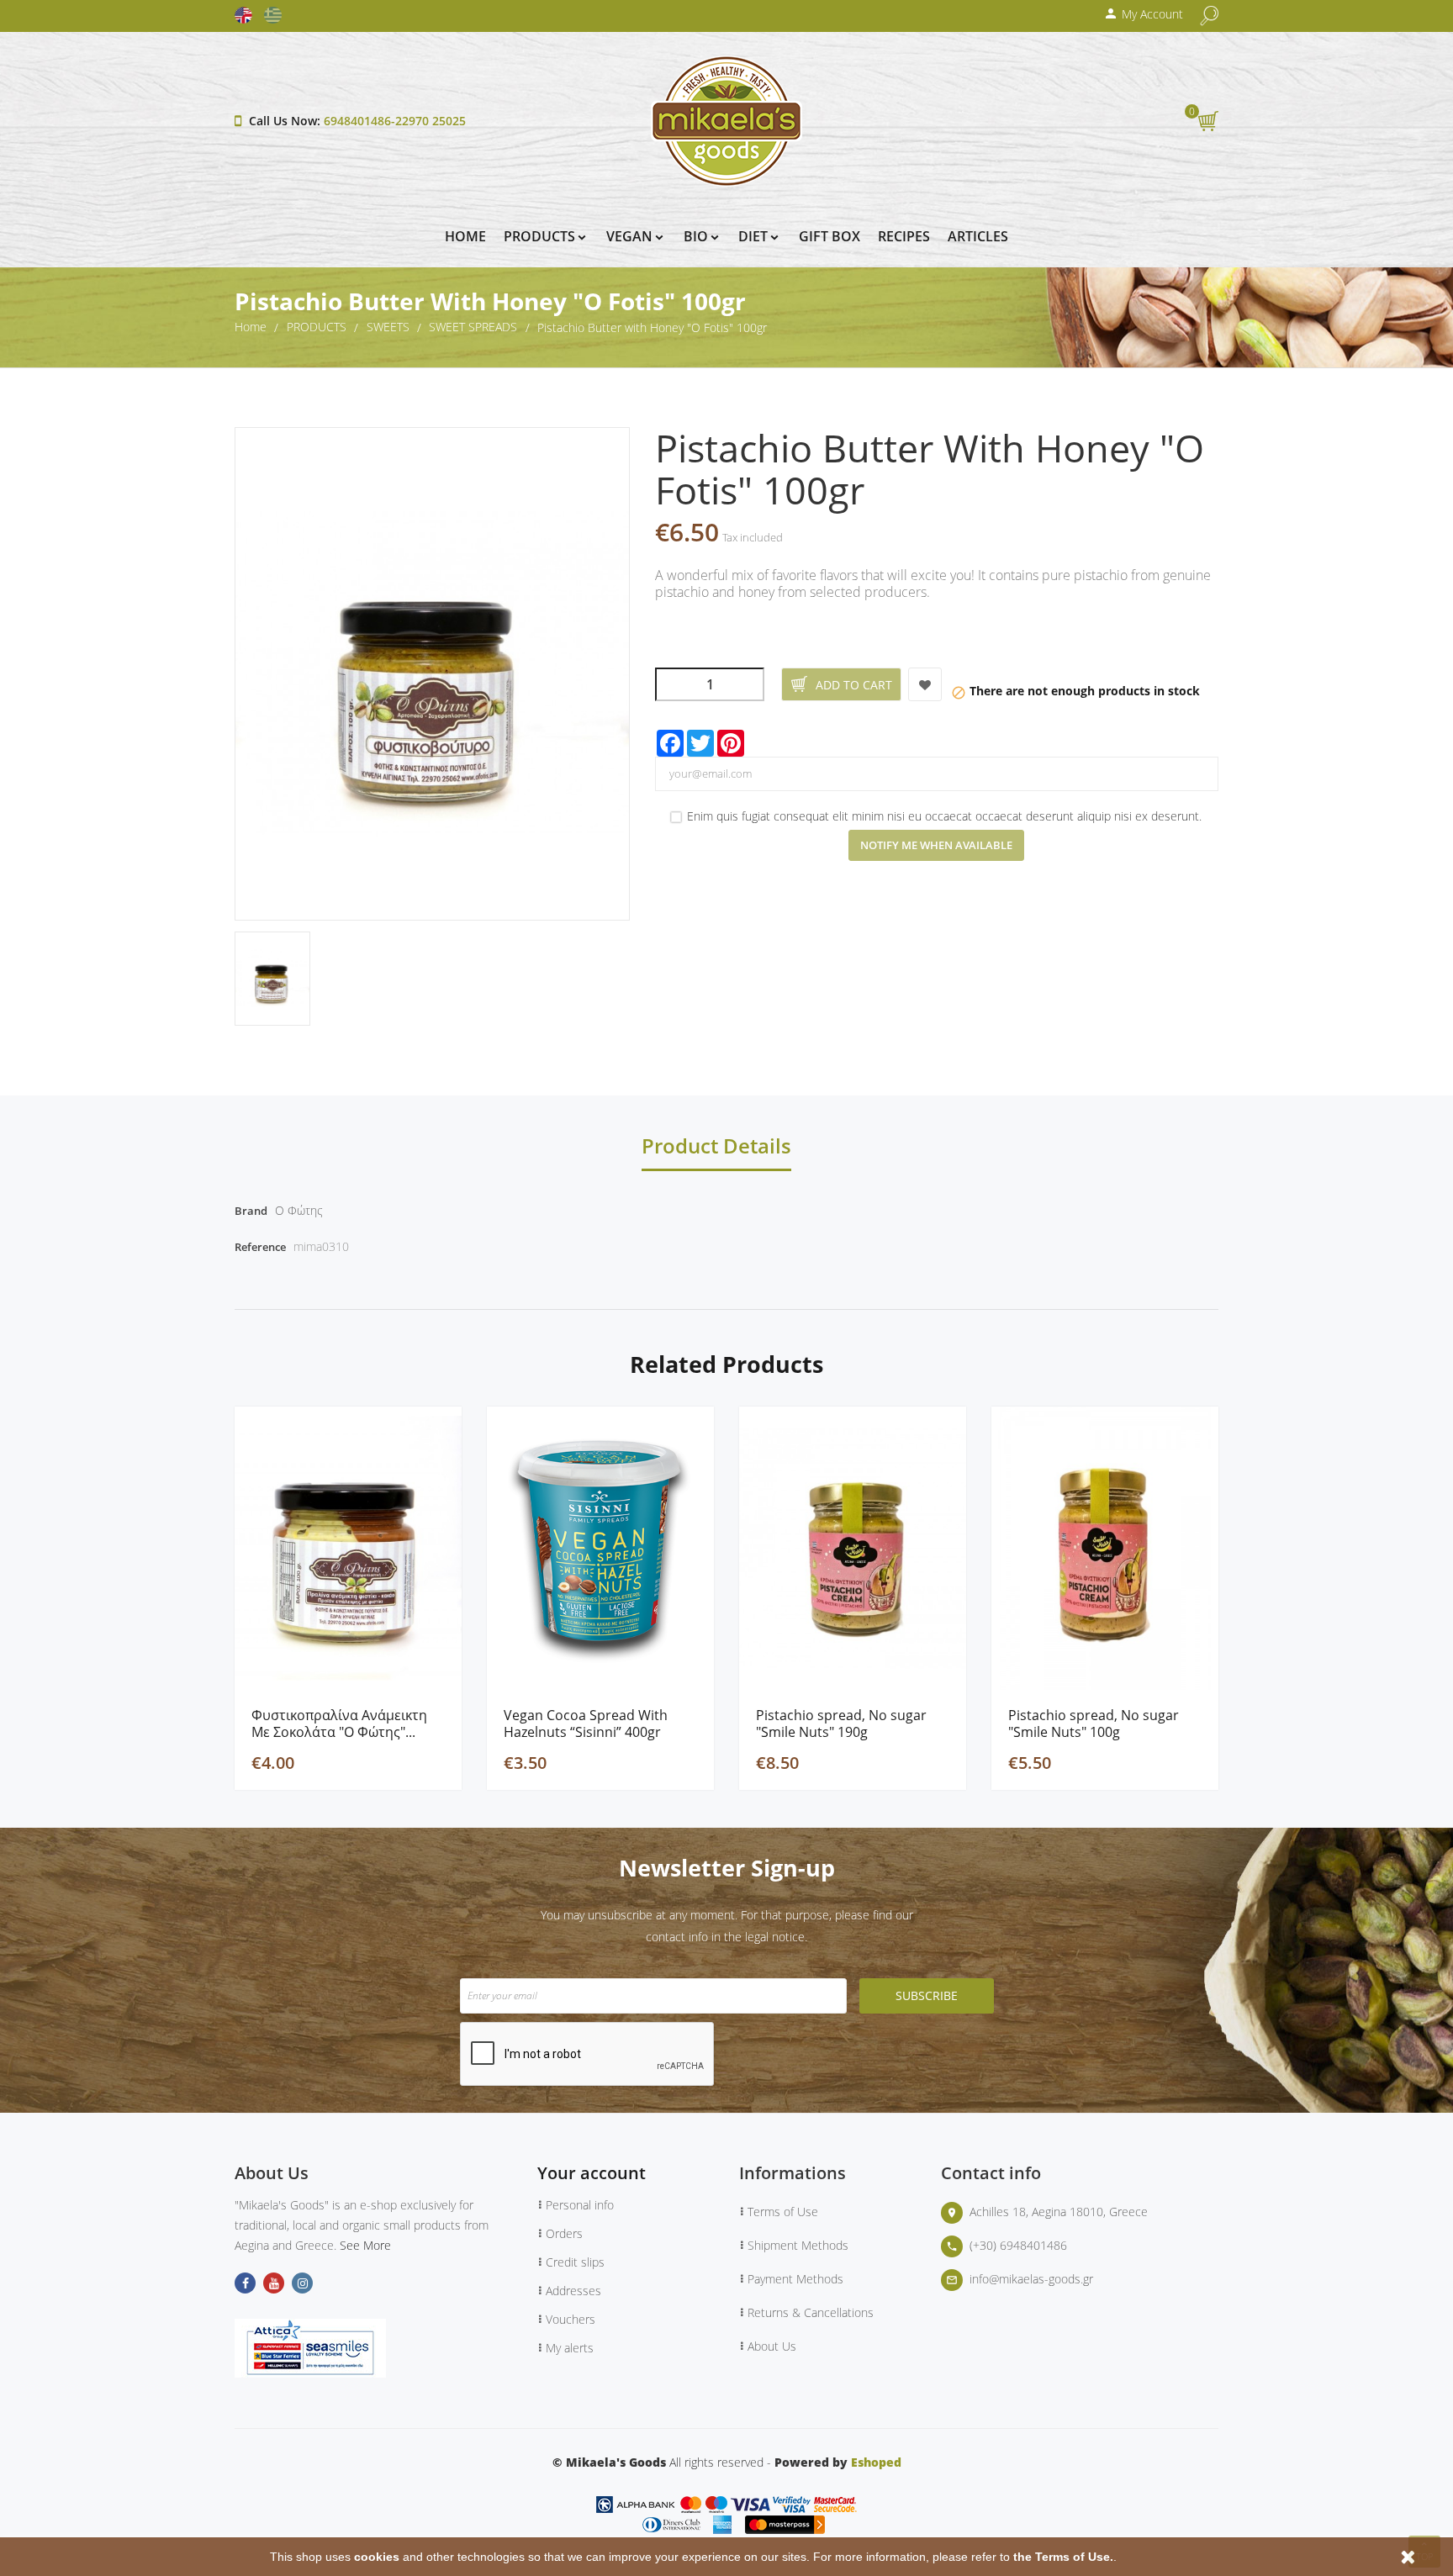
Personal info (580, 2205)
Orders (564, 2233)
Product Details (716, 1148)
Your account (592, 2173)
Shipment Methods (798, 2245)
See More (365, 2245)
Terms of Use (783, 2212)
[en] (248, 15)
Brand (251, 1211)
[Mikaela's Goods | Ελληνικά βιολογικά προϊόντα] (726, 120)
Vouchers (571, 2319)
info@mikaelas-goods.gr (1031, 2279)
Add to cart (854, 685)
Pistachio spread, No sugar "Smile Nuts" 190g (841, 1723)
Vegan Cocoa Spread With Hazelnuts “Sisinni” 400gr (586, 1723)
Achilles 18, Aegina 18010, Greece (1059, 2212)
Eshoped (876, 2462)
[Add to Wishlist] (925, 684)
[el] (277, 15)
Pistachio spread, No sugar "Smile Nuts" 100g (1094, 1723)
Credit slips (575, 2262)
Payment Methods (795, 2279)
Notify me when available (936, 845)
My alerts (570, 2348)
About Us (772, 2346)
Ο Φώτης (299, 1210)
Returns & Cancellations (811, 2312)
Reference (260, 1247)
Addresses (573, 2291)
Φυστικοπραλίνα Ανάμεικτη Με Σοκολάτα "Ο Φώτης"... (339, 1723)
